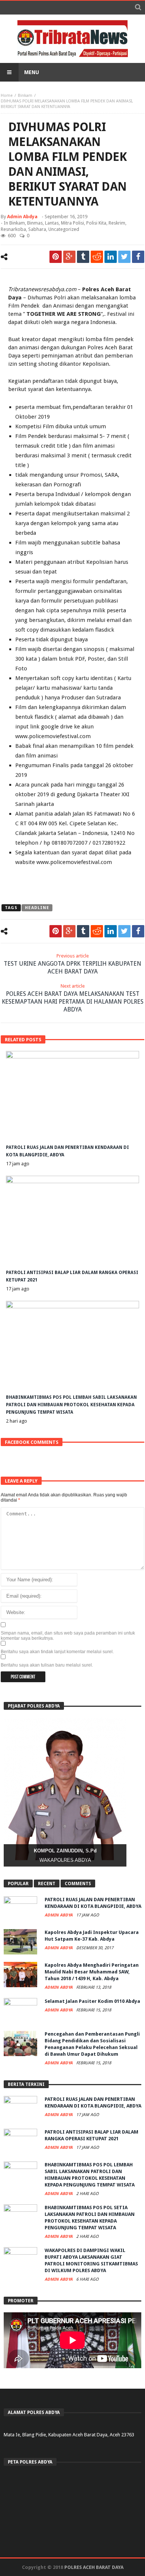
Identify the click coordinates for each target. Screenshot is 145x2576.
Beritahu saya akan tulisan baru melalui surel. (47, 1665)
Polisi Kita (96, 223)
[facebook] (138, 257)
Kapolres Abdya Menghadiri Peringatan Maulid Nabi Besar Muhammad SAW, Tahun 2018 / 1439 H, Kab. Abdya (92, 1972)
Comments (78, 1884)
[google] (69, 257)
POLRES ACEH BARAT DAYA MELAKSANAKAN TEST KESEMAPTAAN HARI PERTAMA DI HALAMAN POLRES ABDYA (73, 998)
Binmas (35, 223)
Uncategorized (64, 229)
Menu (32, 72)
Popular (18, 1884)
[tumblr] (83, 257)
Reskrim (117, 223)
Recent (47, 1884)
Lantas (52, 223)
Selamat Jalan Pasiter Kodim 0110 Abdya (92, 2001)
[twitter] (124, 257)
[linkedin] (111, 257)
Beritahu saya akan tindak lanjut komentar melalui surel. (57, 1652)
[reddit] (97, 257)
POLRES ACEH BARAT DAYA (94, 2567)
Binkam (25, 96)
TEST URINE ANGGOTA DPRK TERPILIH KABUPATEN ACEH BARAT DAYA (72, 964)
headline (37, 908)
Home (7, 96)
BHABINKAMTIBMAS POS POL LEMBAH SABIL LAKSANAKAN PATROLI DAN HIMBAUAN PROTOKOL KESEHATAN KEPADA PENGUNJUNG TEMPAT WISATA (71, 1405)
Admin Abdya (22, 217)
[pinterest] (56, 257)
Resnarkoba (13, 229)
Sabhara (37, 229)
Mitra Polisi (72, 223)
